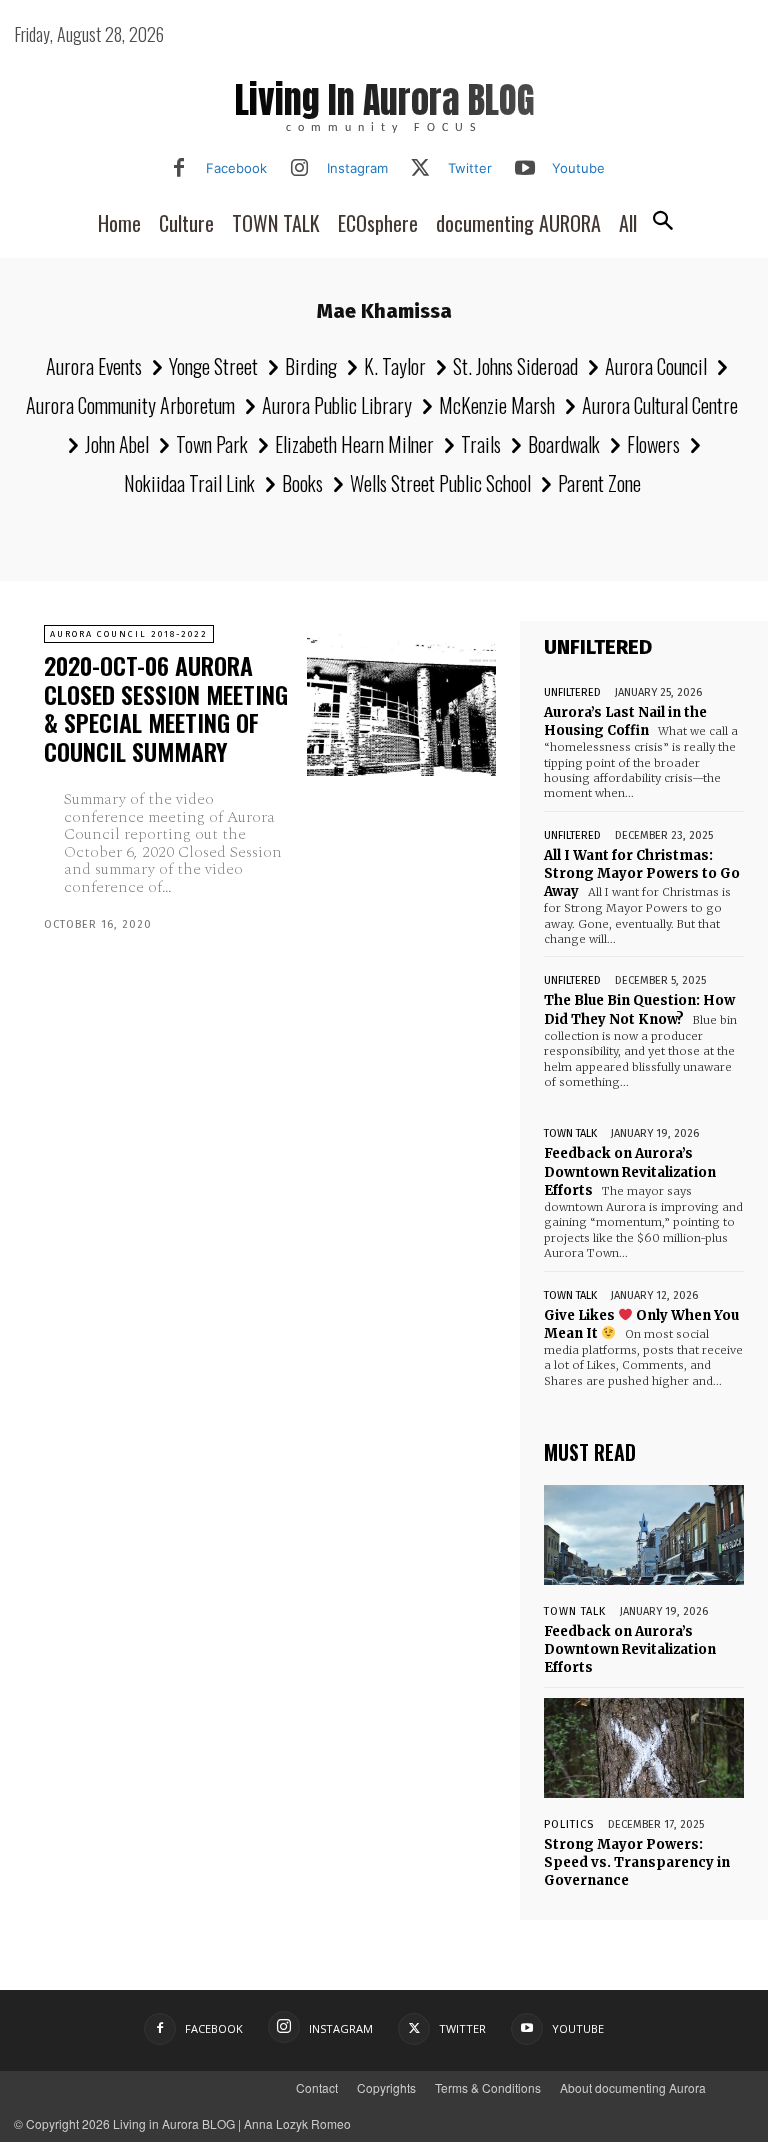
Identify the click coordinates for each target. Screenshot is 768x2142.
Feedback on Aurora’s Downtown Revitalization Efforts (630, 1171)
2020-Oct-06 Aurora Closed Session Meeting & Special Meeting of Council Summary (166, 708)
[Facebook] (179, 169)
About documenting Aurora (633, 2087)
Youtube (578, 168)
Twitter (470, 168)
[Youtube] (525, 169)
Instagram (357, 168)
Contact (317, 2087)
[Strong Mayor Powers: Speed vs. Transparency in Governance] (644, 1748)
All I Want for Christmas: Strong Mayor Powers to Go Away (642, 873)
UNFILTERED (572, 692)
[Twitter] (421, 169)
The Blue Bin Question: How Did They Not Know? (639, 1009)
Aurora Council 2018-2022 (129, 634)
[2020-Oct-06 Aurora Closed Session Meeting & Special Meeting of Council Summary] (401, 700)
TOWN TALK (570, 1133)
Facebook (236, 168)
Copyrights (386, 2087)
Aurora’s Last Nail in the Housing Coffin (625, 721)
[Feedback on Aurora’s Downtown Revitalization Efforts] (644, 1535)
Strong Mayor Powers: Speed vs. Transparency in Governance (637, 1862)
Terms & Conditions (488, 2087)
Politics (569, 1824)
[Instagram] (300, 169)
